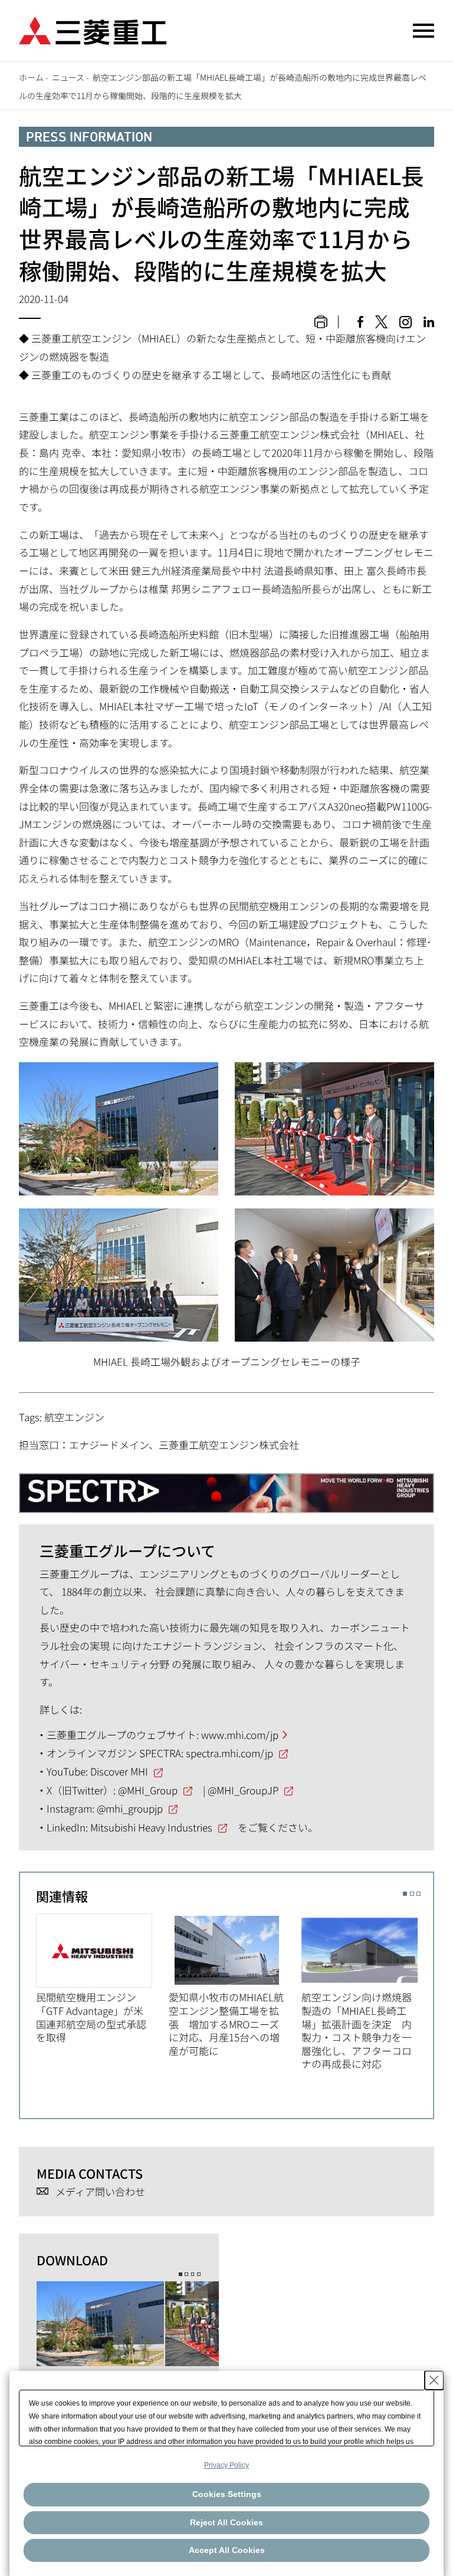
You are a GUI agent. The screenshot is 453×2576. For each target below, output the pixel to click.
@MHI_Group (148, 1790)
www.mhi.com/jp (240, 1735)
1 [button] (405, 1894)
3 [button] (418, 1894)
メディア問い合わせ (100, 2192)
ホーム (31, 77)
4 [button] (199, 2274)
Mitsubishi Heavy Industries (151, 1827)
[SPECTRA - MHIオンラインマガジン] (226, 1488)
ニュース (68, 77)
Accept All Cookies (227, 2550)
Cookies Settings (227, 2494)
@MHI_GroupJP (243, 1790)
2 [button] (412, 1894)
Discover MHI (119, 1771)
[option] (102, 1979)
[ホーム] (93, 29)
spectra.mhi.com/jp (229, 1753)
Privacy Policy (226, 2465)
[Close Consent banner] (434, 2380)
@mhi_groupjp (130, 1808)
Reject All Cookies (226, 2522)
